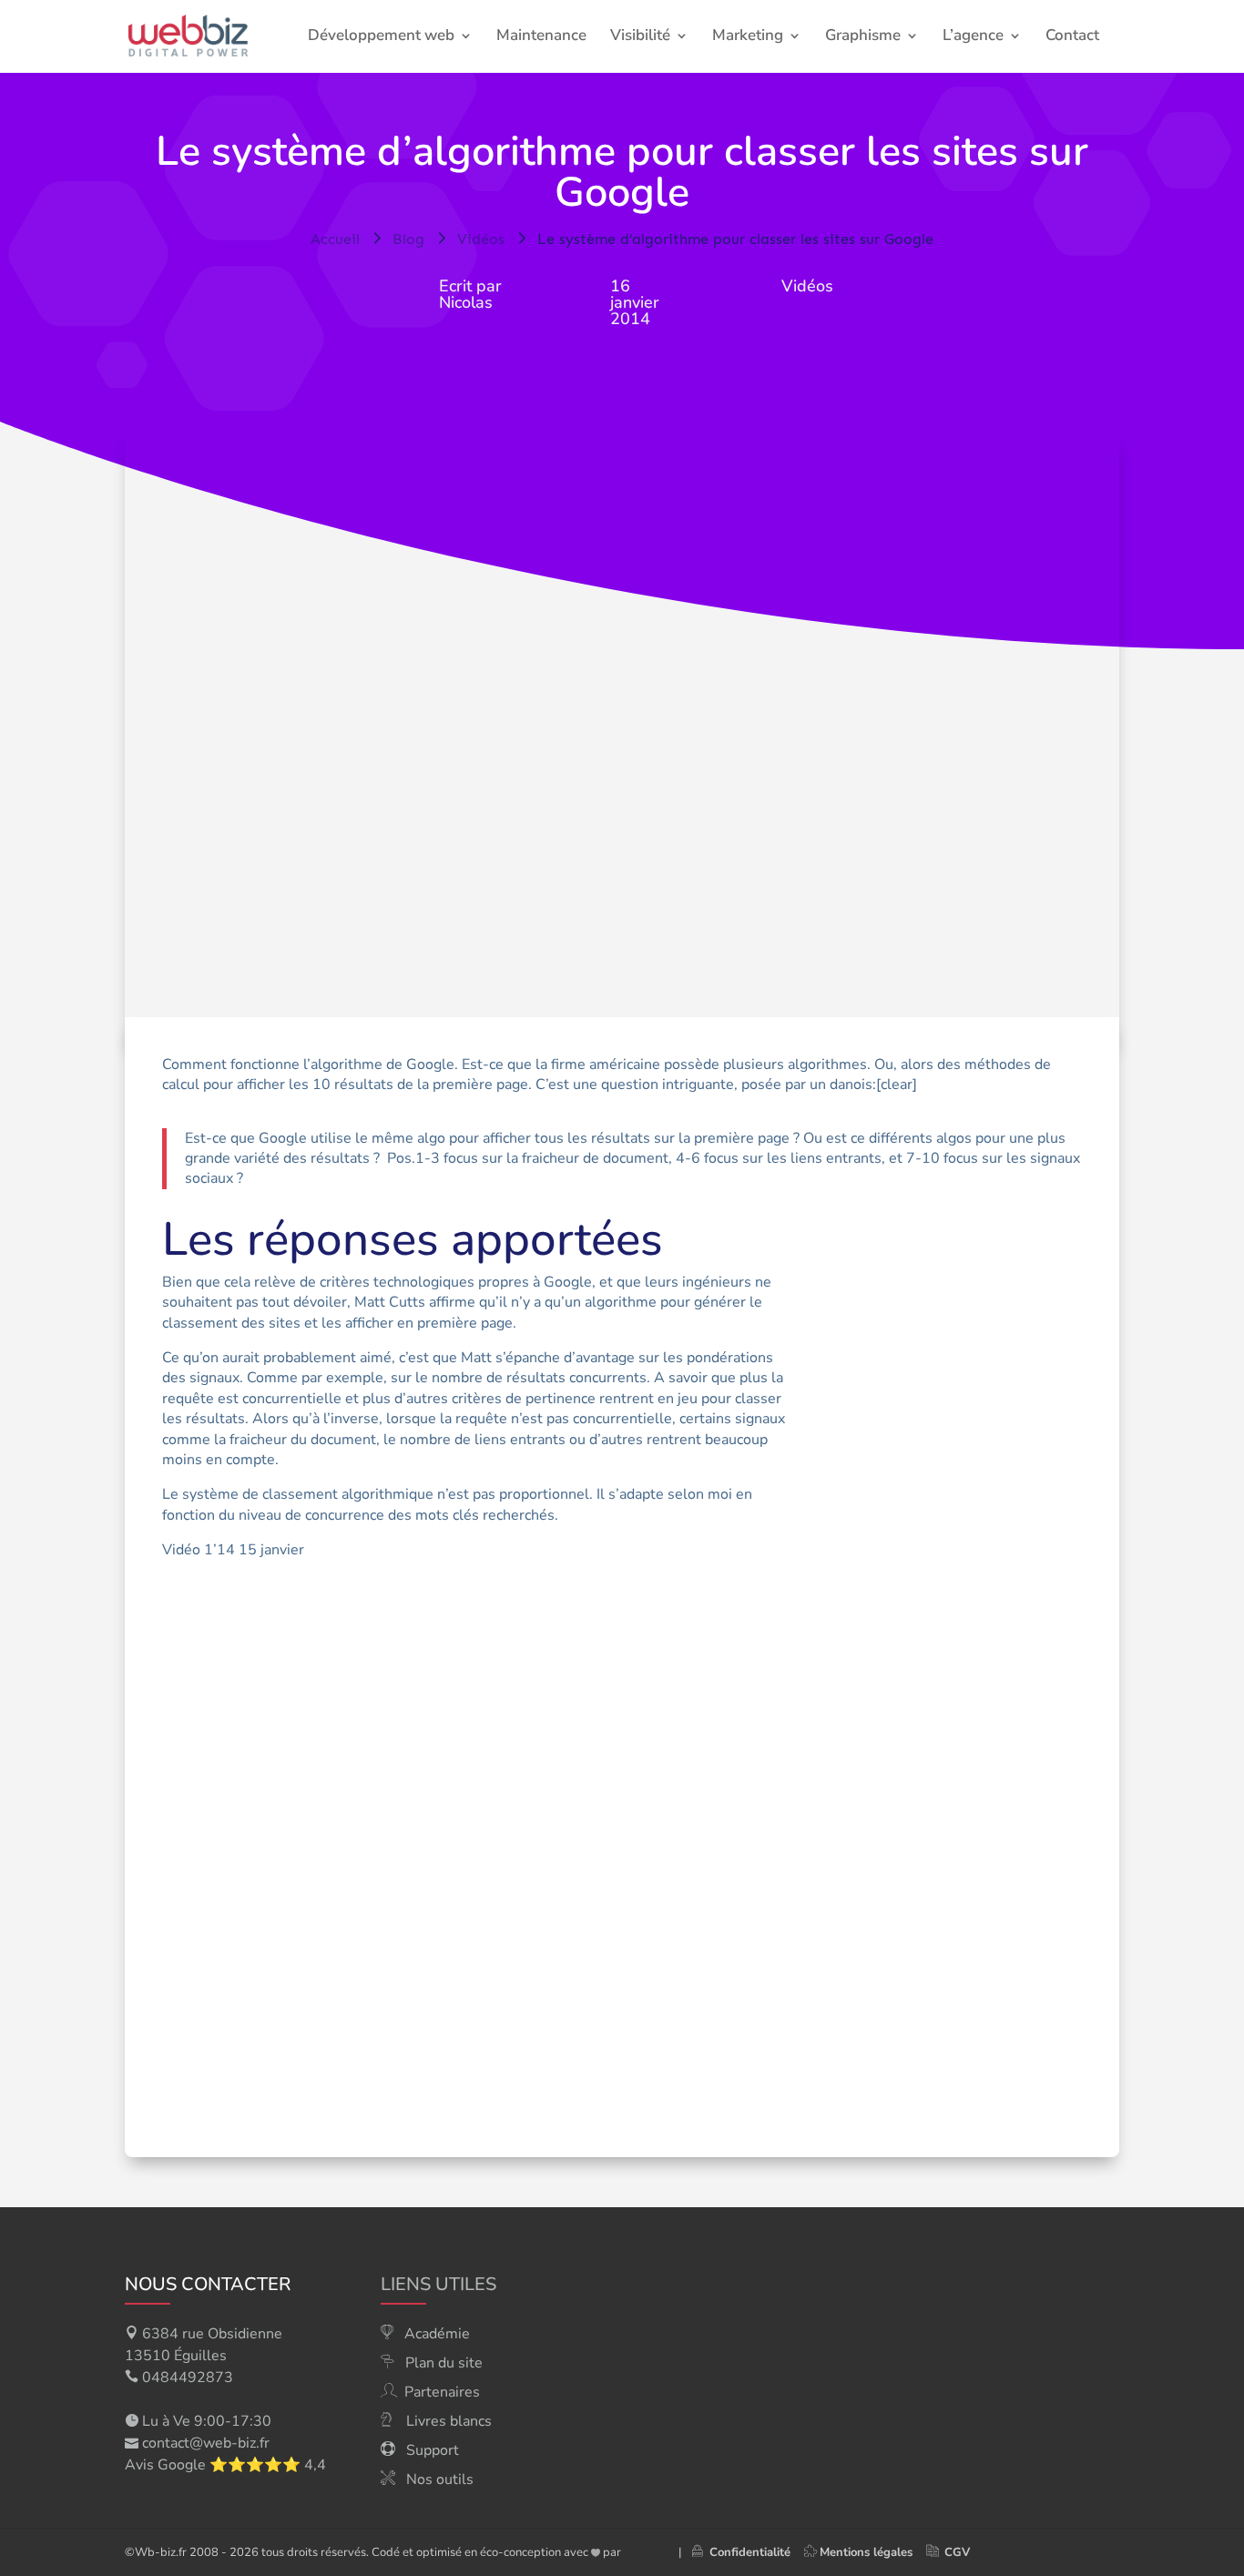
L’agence (973, 37)
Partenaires (442, 2392)
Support (433, 2450)
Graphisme (863, 37)
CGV (957, 2552)
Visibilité (640, 37)
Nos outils (440, 2479)
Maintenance (541, 37)
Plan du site (444, 2363)
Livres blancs (449, 2421)
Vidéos (807, 286)
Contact (1072, 37)
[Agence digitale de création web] (643, 2552)
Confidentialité (746, 2552)
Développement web (381, 37)
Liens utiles (438, 2284)
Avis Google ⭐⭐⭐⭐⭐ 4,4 (225, 2465)
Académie (437, 2334)
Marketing (748, 37)
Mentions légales (866, 2552)
